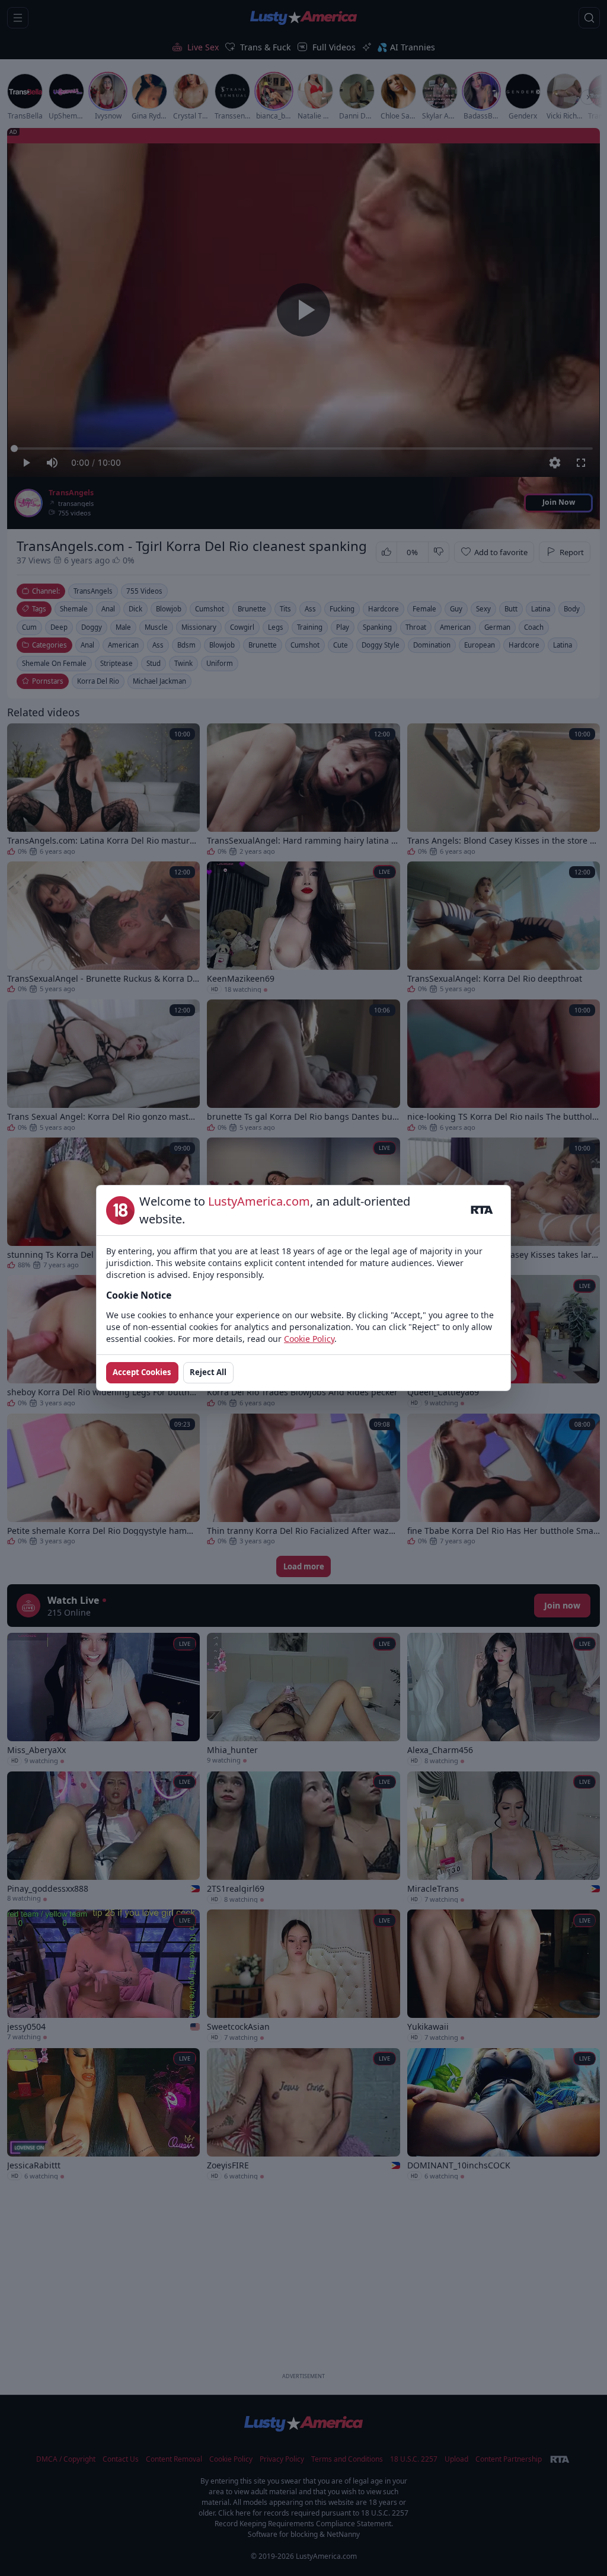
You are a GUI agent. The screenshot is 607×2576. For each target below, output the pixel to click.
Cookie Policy (309, 1339)
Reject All (208, 1372)
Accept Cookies (142, 1372)
